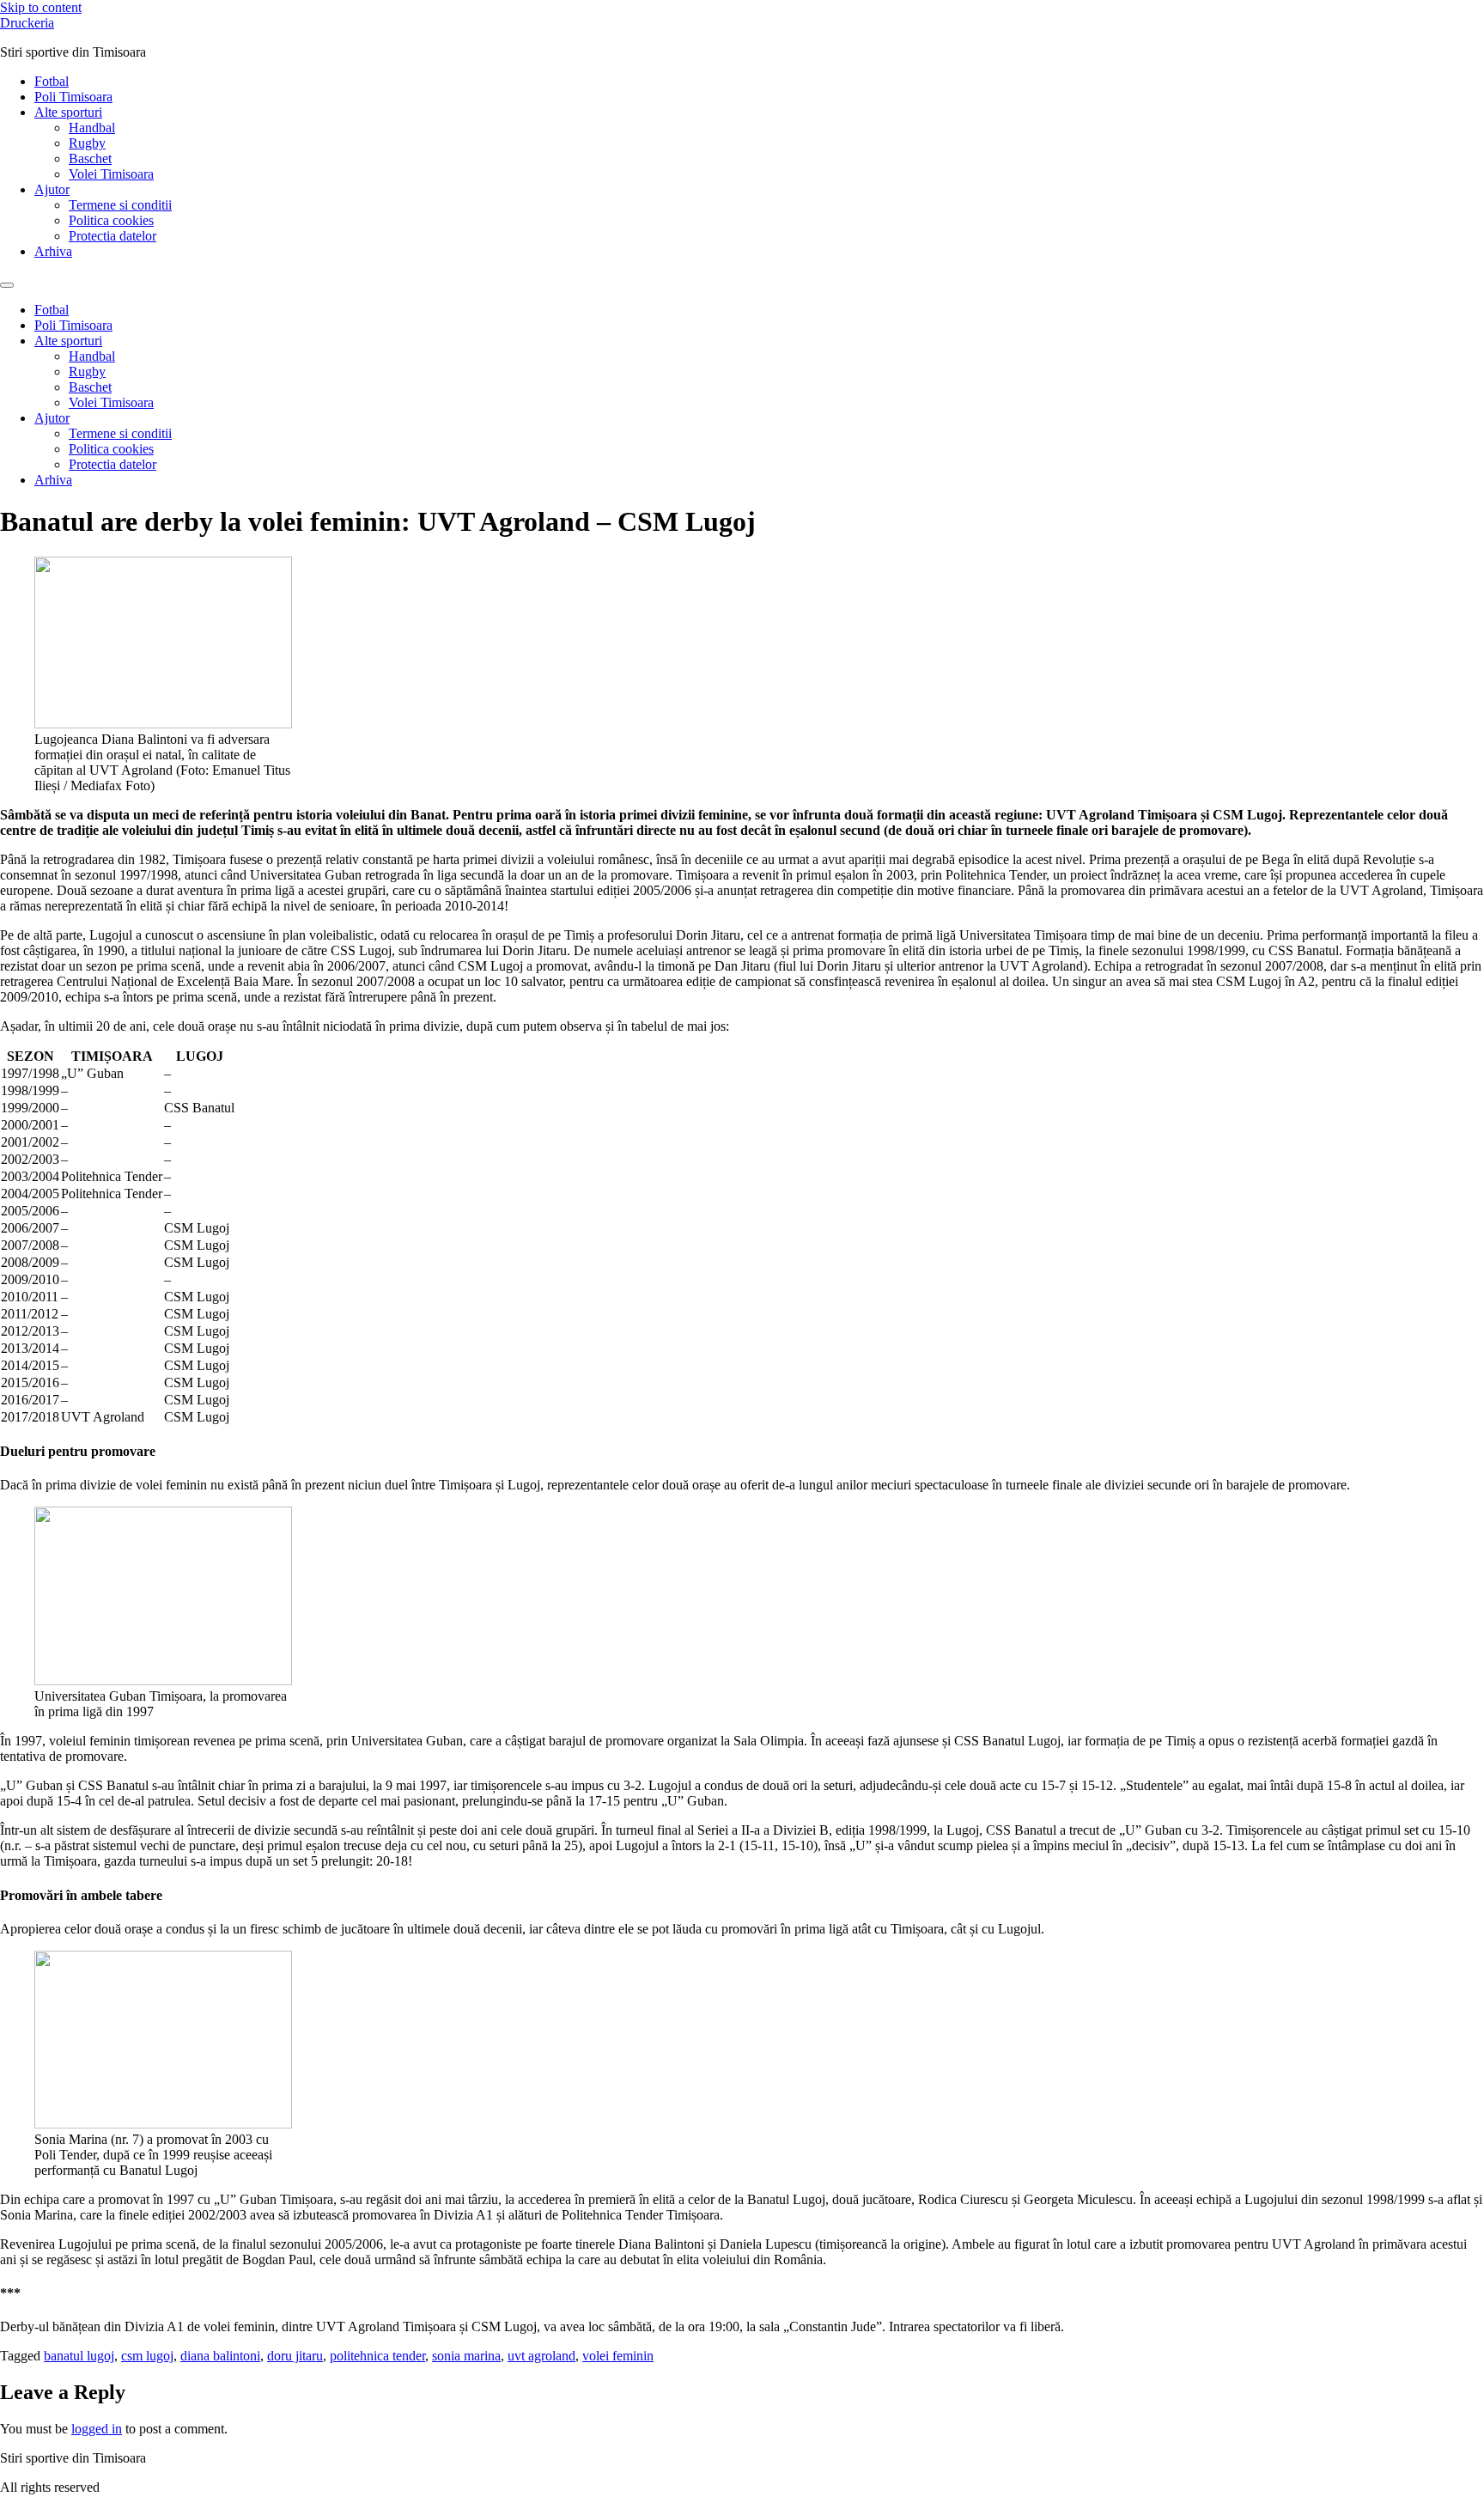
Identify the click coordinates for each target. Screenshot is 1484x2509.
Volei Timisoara (111, 174)
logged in (97, 2429)
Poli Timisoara (73, 97)
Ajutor (52, 189)
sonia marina (466, 2356)
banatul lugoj (79, 2356)
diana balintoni (220, 2356)
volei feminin (618, 2356)
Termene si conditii (120, 205)
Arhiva (53, 251)
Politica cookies (111, 220)
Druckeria (27, 23)
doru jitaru (295, 2356)
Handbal (92, 128)
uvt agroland (541, 2356)
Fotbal (52, 81)
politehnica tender (377, 2356)
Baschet (90, 158)
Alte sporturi (68, 112)
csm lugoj (147, 2356)
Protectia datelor (113, 236)
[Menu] (7, 285)
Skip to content (41, 7)
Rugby (87, 143)
